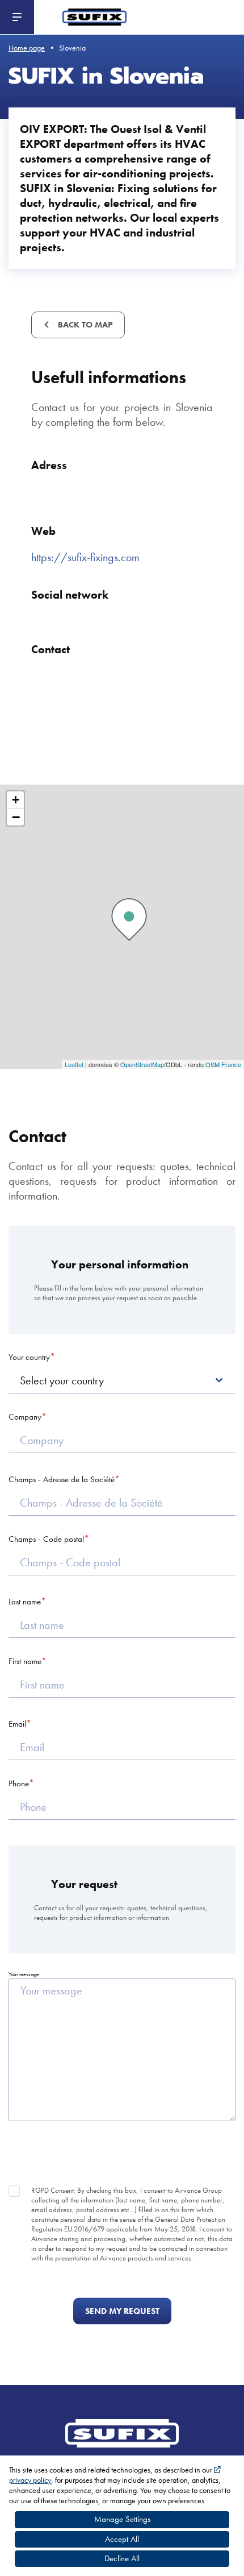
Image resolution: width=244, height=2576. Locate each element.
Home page (27, 48)
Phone (19, 1783)
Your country (29, 1357)
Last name (25, 1602)
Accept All (122, 2539)
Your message (24, 1974)
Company (25, 1417)
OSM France (223, 1064)
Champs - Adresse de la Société (62, 1479)
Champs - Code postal (46, 1539)
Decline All (122, 2558)
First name (25, 1661)
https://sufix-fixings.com (85, 557)
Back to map (84, 325)
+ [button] (16, 800)
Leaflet (74, 1064)
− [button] (16, 817)
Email (17, 1724)
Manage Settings (122, 2519)
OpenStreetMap (142, 1064)
